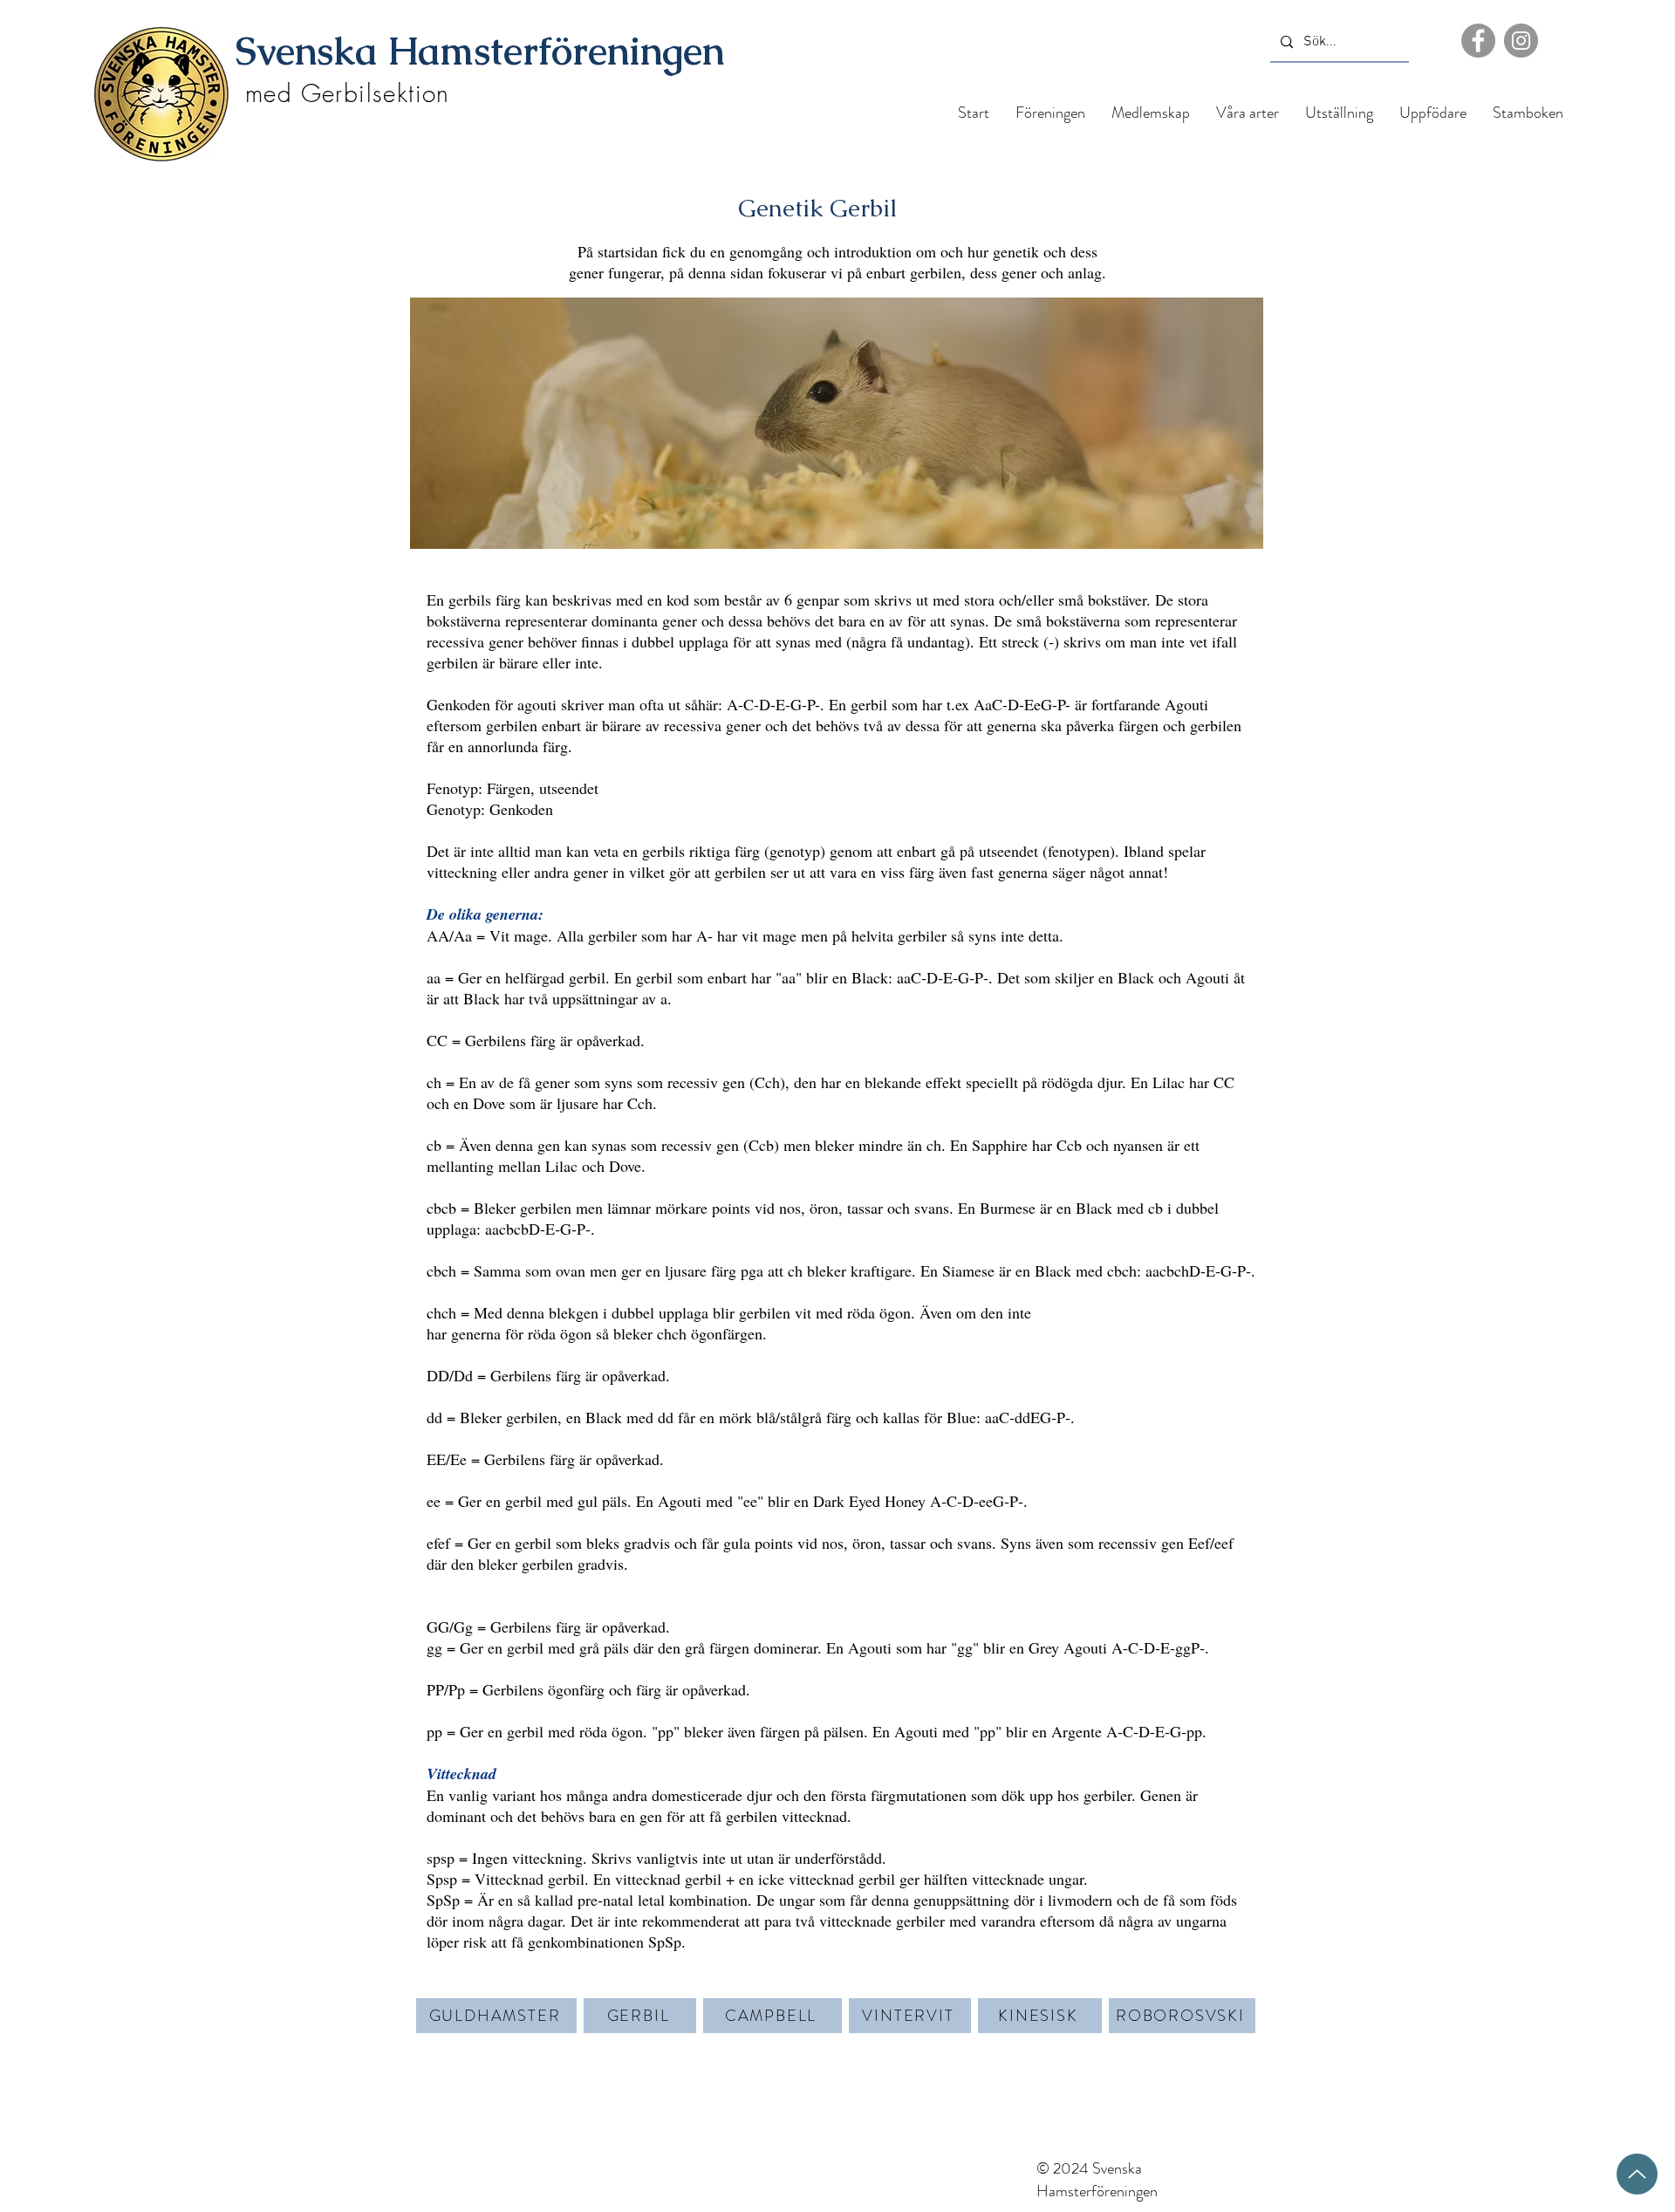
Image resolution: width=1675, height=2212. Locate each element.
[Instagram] (1521, 41)
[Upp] (1637, 2174)
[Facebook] (1478, 41)
